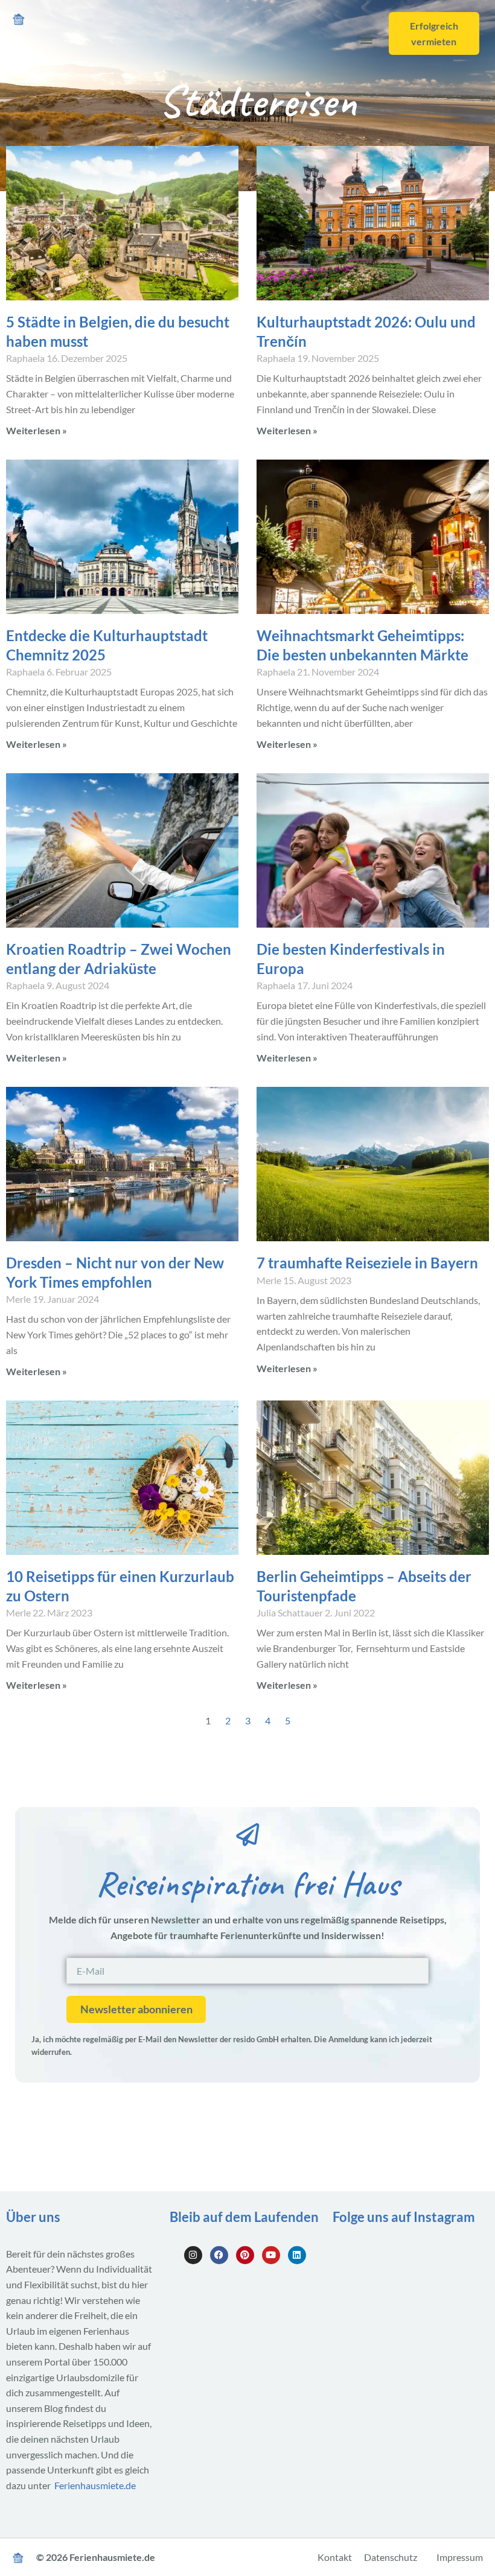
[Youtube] (271, 2255)
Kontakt (335, 2557)
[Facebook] (219, 2255)
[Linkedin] (297, 2255)
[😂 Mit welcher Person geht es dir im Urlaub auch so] (356, 2286)
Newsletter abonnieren (136, 2009)
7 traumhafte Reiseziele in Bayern (367, 1263)
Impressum (460, 2557)
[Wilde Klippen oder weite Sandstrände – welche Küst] (356, 2255)
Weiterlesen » (37, 430)
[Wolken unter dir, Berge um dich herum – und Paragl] (409, 2255)
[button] (367, 39)
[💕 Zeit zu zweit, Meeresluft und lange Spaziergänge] (462, 2286)
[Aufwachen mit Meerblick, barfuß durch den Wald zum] (462, 2255)
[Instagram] (193, 2255)
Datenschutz (391, 2557)
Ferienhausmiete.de (95, 2485)
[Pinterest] (245, 2255)
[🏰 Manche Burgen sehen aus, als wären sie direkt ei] (409, 2286)
